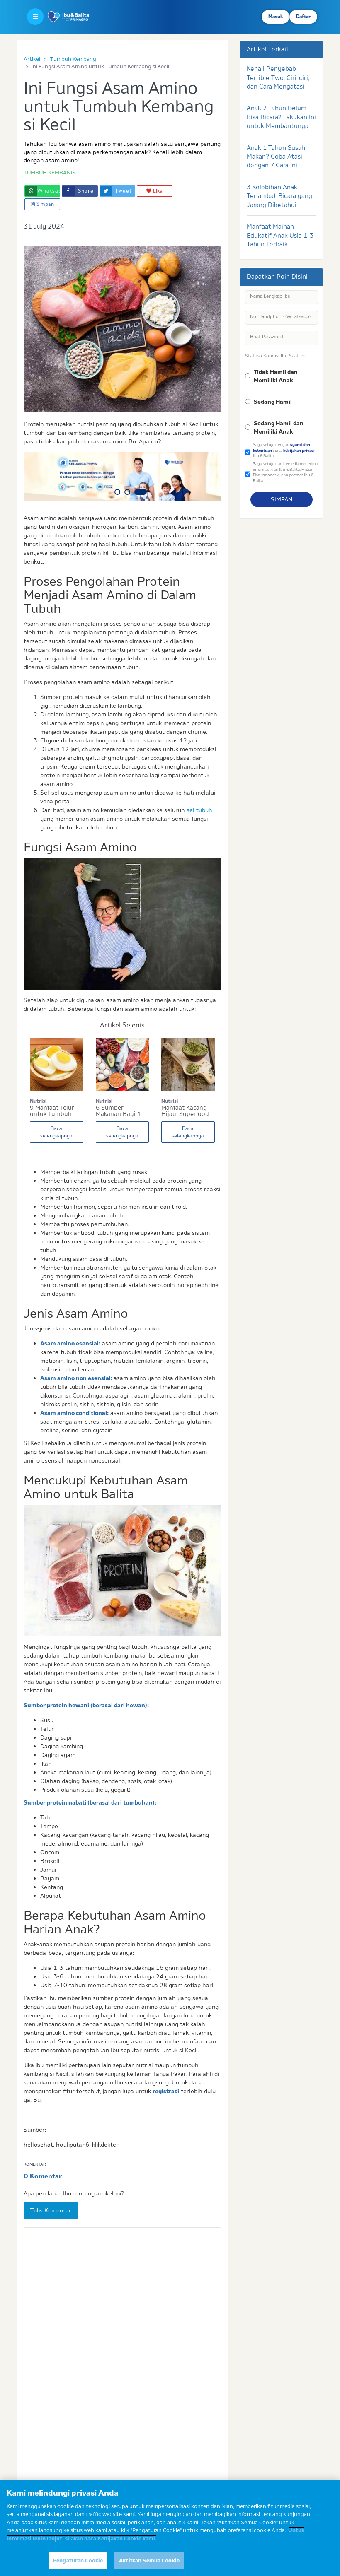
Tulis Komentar (51, 2210)
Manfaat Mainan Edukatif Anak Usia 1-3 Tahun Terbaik (280, 235)
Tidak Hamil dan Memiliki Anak (276, 376)
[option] (122, 477)
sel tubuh (199, 810)
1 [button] (117, 492)
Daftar (303, 17)
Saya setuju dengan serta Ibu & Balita (284, 450)
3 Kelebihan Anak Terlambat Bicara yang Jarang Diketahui (279, 196)
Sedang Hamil (273, 402)
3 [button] (141, 492)
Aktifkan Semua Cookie (149, 2560)
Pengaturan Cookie (78, 2560)
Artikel (32, 59)
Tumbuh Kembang (73, 59)
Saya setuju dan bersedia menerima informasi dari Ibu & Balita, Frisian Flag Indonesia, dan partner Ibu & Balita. (285, 472)
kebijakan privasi (299, 450)
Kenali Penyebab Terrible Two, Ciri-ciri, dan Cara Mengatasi (278, 77)
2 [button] (127, 492)
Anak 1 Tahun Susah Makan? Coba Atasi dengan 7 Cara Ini (276, 157)
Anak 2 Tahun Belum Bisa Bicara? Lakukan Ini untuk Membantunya (281, 117)
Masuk (276, 17)
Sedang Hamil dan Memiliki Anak (279, 427)
